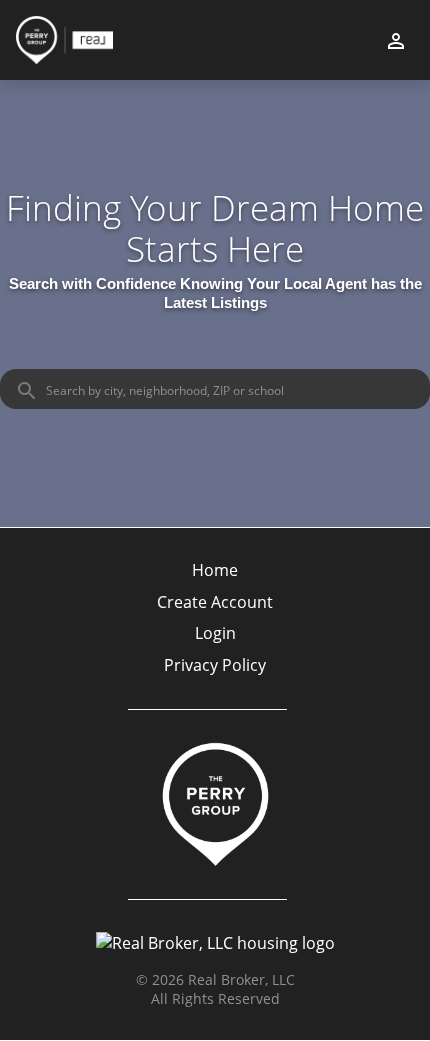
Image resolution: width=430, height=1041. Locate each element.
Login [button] (215, 633)
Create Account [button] (215, 602)
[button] (215, 639)
